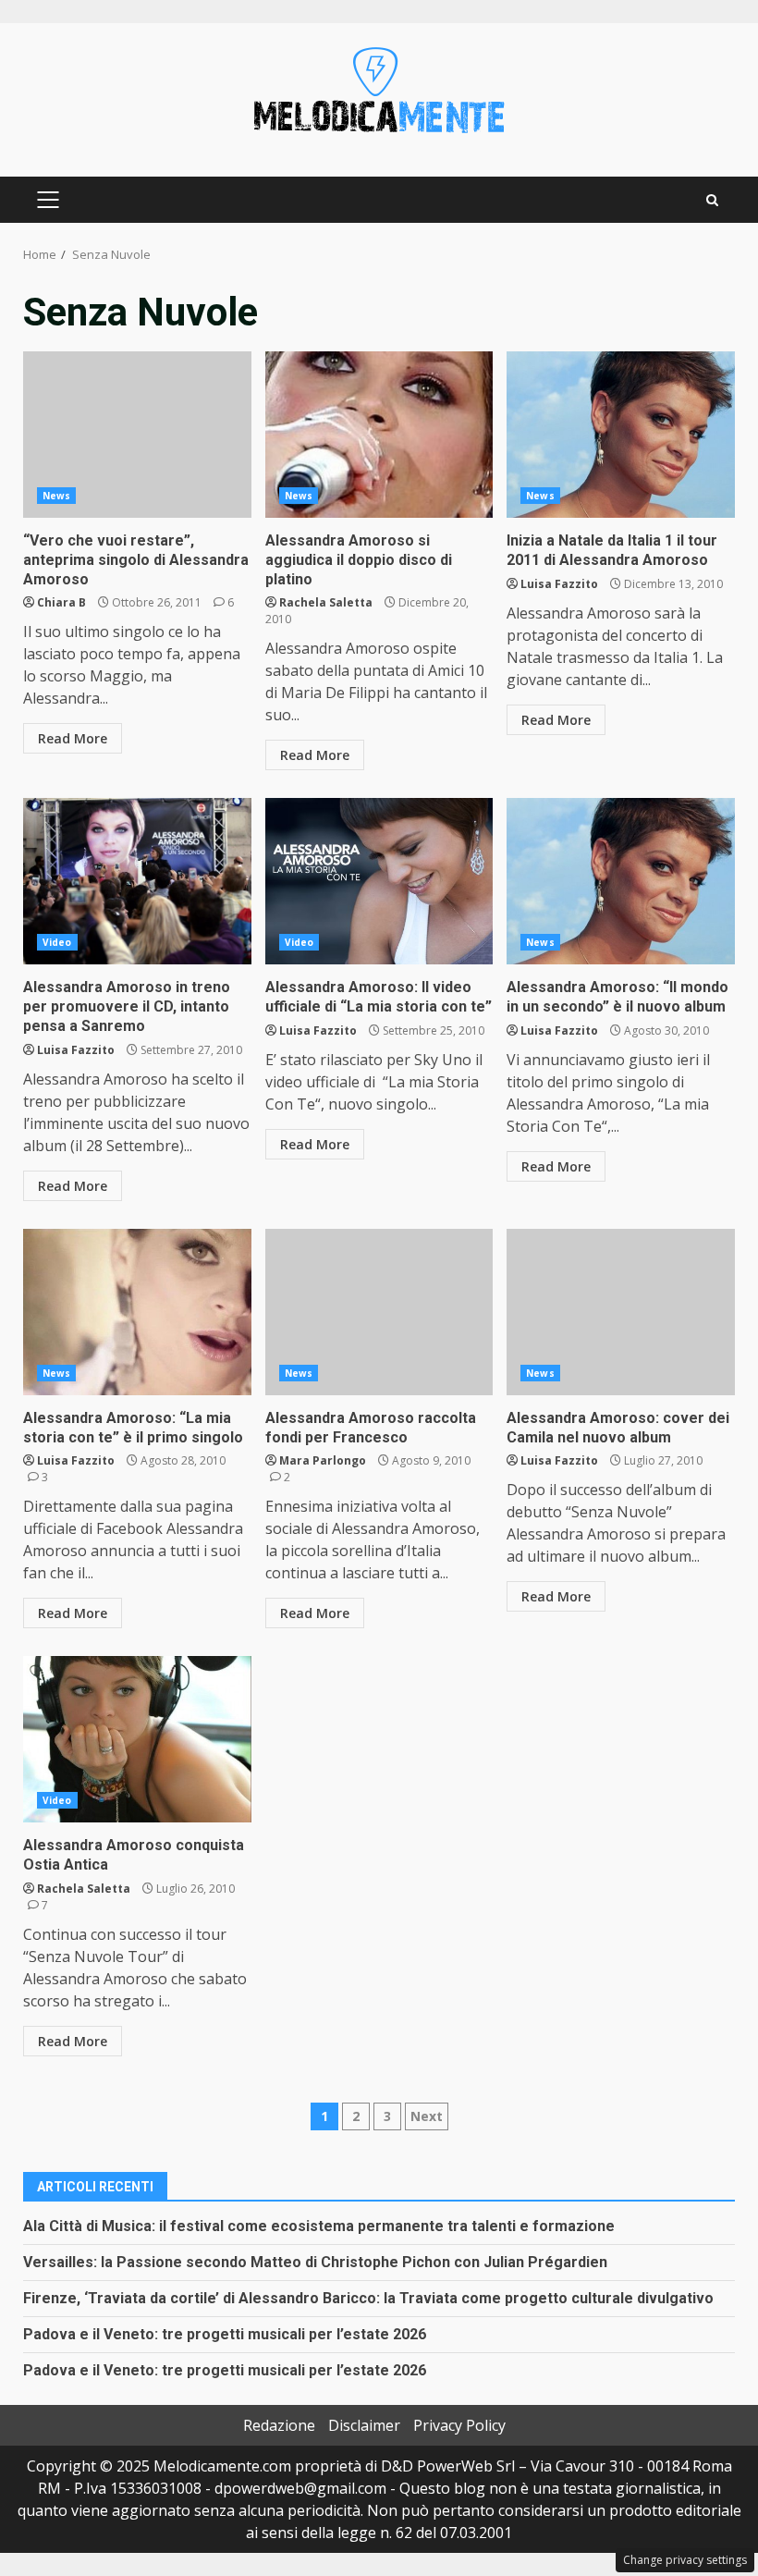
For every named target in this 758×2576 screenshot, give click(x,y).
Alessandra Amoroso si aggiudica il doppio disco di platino (379, 435)
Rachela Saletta (326, 602)
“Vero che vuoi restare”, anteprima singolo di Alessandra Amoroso (137, 435)
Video (57, 942)
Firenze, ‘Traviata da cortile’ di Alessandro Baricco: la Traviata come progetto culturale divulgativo (368, 2298)
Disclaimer (364, 2425)
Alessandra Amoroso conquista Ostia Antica (137, 1739)
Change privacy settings (685, 2560)
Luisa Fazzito (559, 584)
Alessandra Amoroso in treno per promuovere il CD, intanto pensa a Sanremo (137, 881)
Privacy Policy (459, 2425)
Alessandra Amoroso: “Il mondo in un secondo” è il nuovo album (621, 881)
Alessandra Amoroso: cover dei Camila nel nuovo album (621, 1312)
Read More (73, 738)
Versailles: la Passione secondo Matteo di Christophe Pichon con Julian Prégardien (315, 2262)
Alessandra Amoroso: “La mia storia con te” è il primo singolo (137, 1312)
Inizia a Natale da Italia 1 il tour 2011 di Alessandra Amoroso (621, 435)
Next (427, 2116)
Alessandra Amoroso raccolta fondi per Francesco (379, 1312)
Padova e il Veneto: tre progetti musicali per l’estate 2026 (225, 2334)
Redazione (279, 2425)
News (56, 496)
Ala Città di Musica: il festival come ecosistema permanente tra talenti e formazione (319, 2226)
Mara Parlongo (323, 1460)
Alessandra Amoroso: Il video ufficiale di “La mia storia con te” (379, 881)
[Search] (712, 200)
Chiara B (61, 602)
